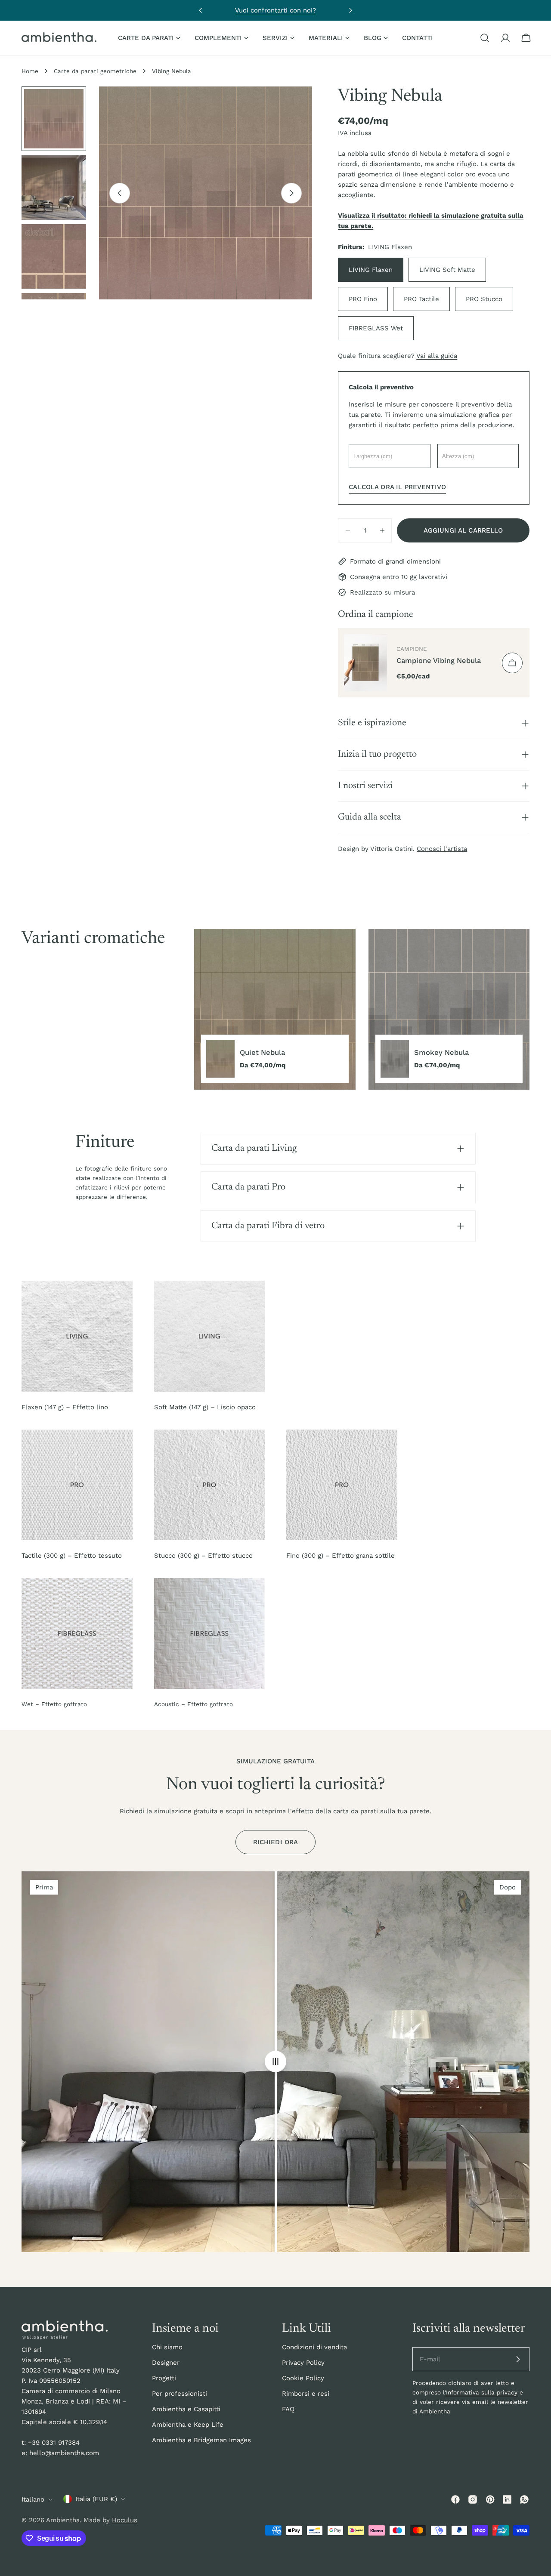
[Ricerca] (485, 38)
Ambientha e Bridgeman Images (201, 2440)
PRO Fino (363, 299)
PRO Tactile (421, 299)
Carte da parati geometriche (95, 71)
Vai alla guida (437, 356)
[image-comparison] (275, 2062)
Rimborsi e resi (306, 2394)
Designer (166, 2363)
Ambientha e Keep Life (188, 2425)
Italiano (33, 2499)
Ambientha (63, 2520)
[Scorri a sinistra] (120, 193)
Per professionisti (180, 2394)
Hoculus (125, 2520)
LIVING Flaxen (371, 270)
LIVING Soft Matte (447, 270)
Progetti (164, 2378)
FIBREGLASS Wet (376, 328)
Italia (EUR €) (96, 2499)
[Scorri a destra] (291, 193)
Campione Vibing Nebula (439, 661)
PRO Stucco (484, 299)
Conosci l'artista (442, 849)
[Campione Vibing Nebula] (365, 663)
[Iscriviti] (518, 2359)
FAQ (288, 2409)
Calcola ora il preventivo (397, 487)
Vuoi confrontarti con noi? (275, 10)
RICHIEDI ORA (276, 1842)
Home (30, 71)
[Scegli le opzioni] (512, 663)
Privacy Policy (303, 2363)
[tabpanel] (362, 1009)
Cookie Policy (303, 2378)
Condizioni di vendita (314, 2347)
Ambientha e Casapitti (186, 2409)
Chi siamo (167, 2347)
